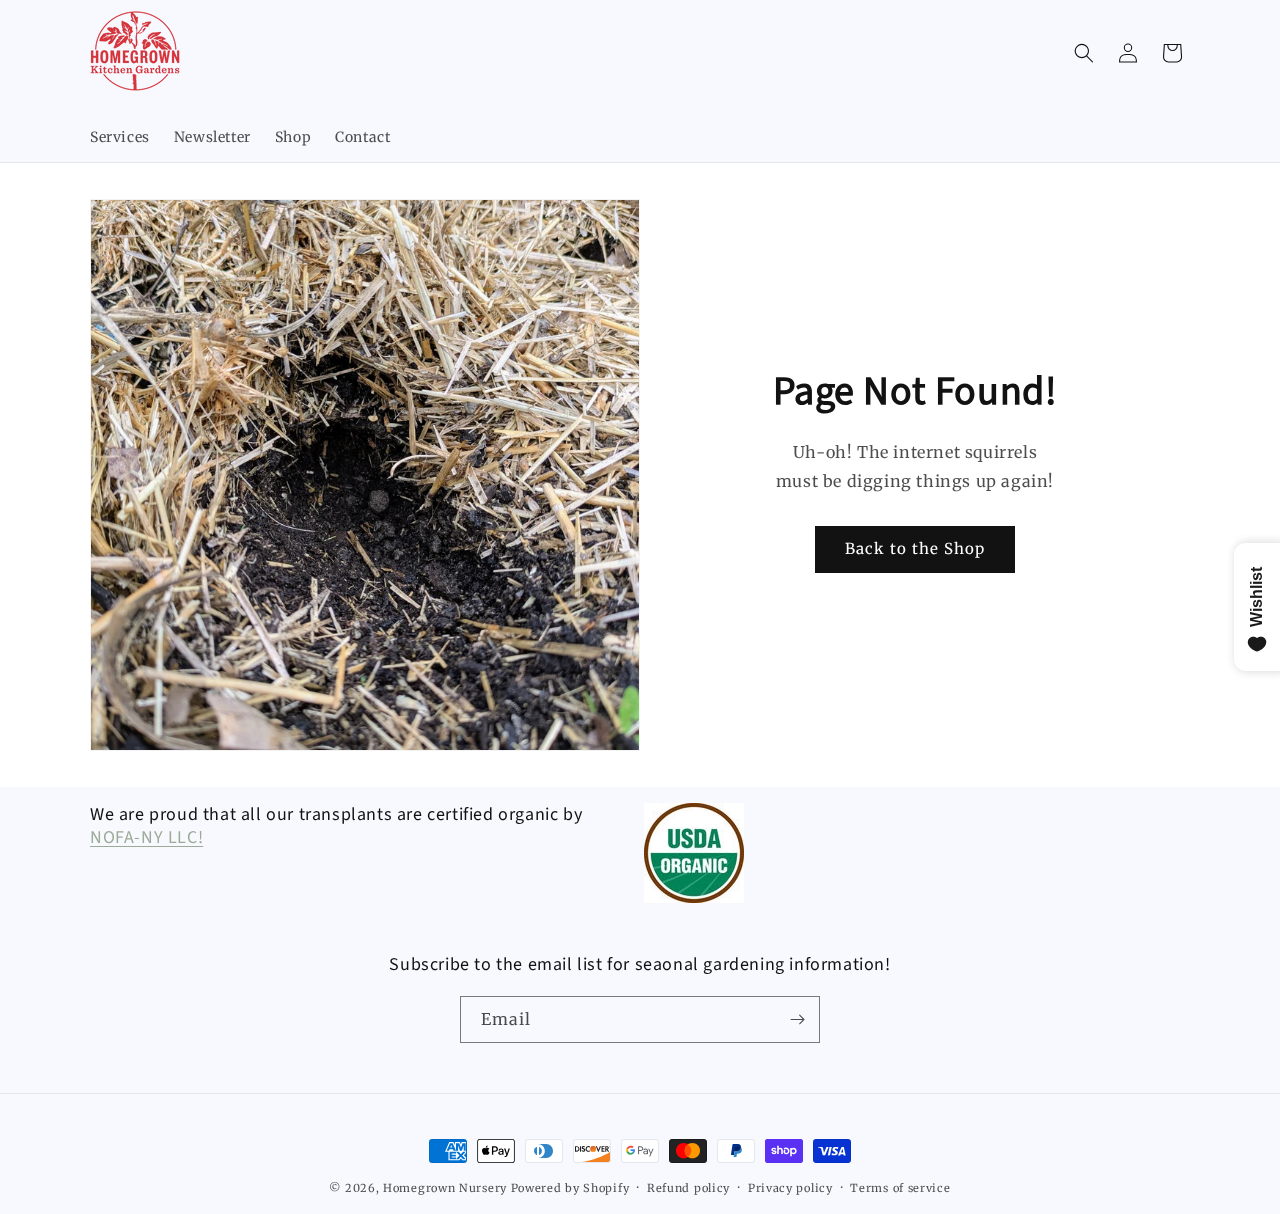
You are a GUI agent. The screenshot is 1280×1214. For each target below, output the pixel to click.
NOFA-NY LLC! (146, 837)
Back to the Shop (915, 548)
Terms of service (900, 1188)
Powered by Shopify (570, 1188)
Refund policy (688, 1188)
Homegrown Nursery (445, 1188)
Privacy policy (790, 1188)
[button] (1084, 53)
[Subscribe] (797, 1019)
